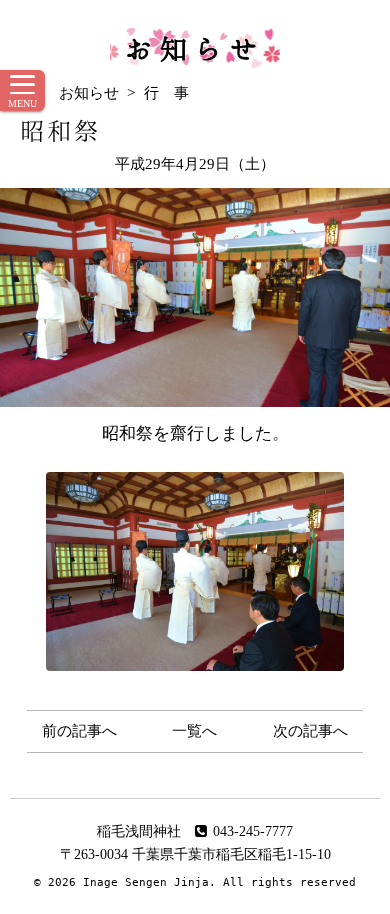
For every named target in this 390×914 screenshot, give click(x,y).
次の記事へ (310, 731)
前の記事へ (79, 731)
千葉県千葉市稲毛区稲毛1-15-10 (231, 854)
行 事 (166, 93)
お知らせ (195, 48)
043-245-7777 (253, 831)
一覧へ (194, 731)
